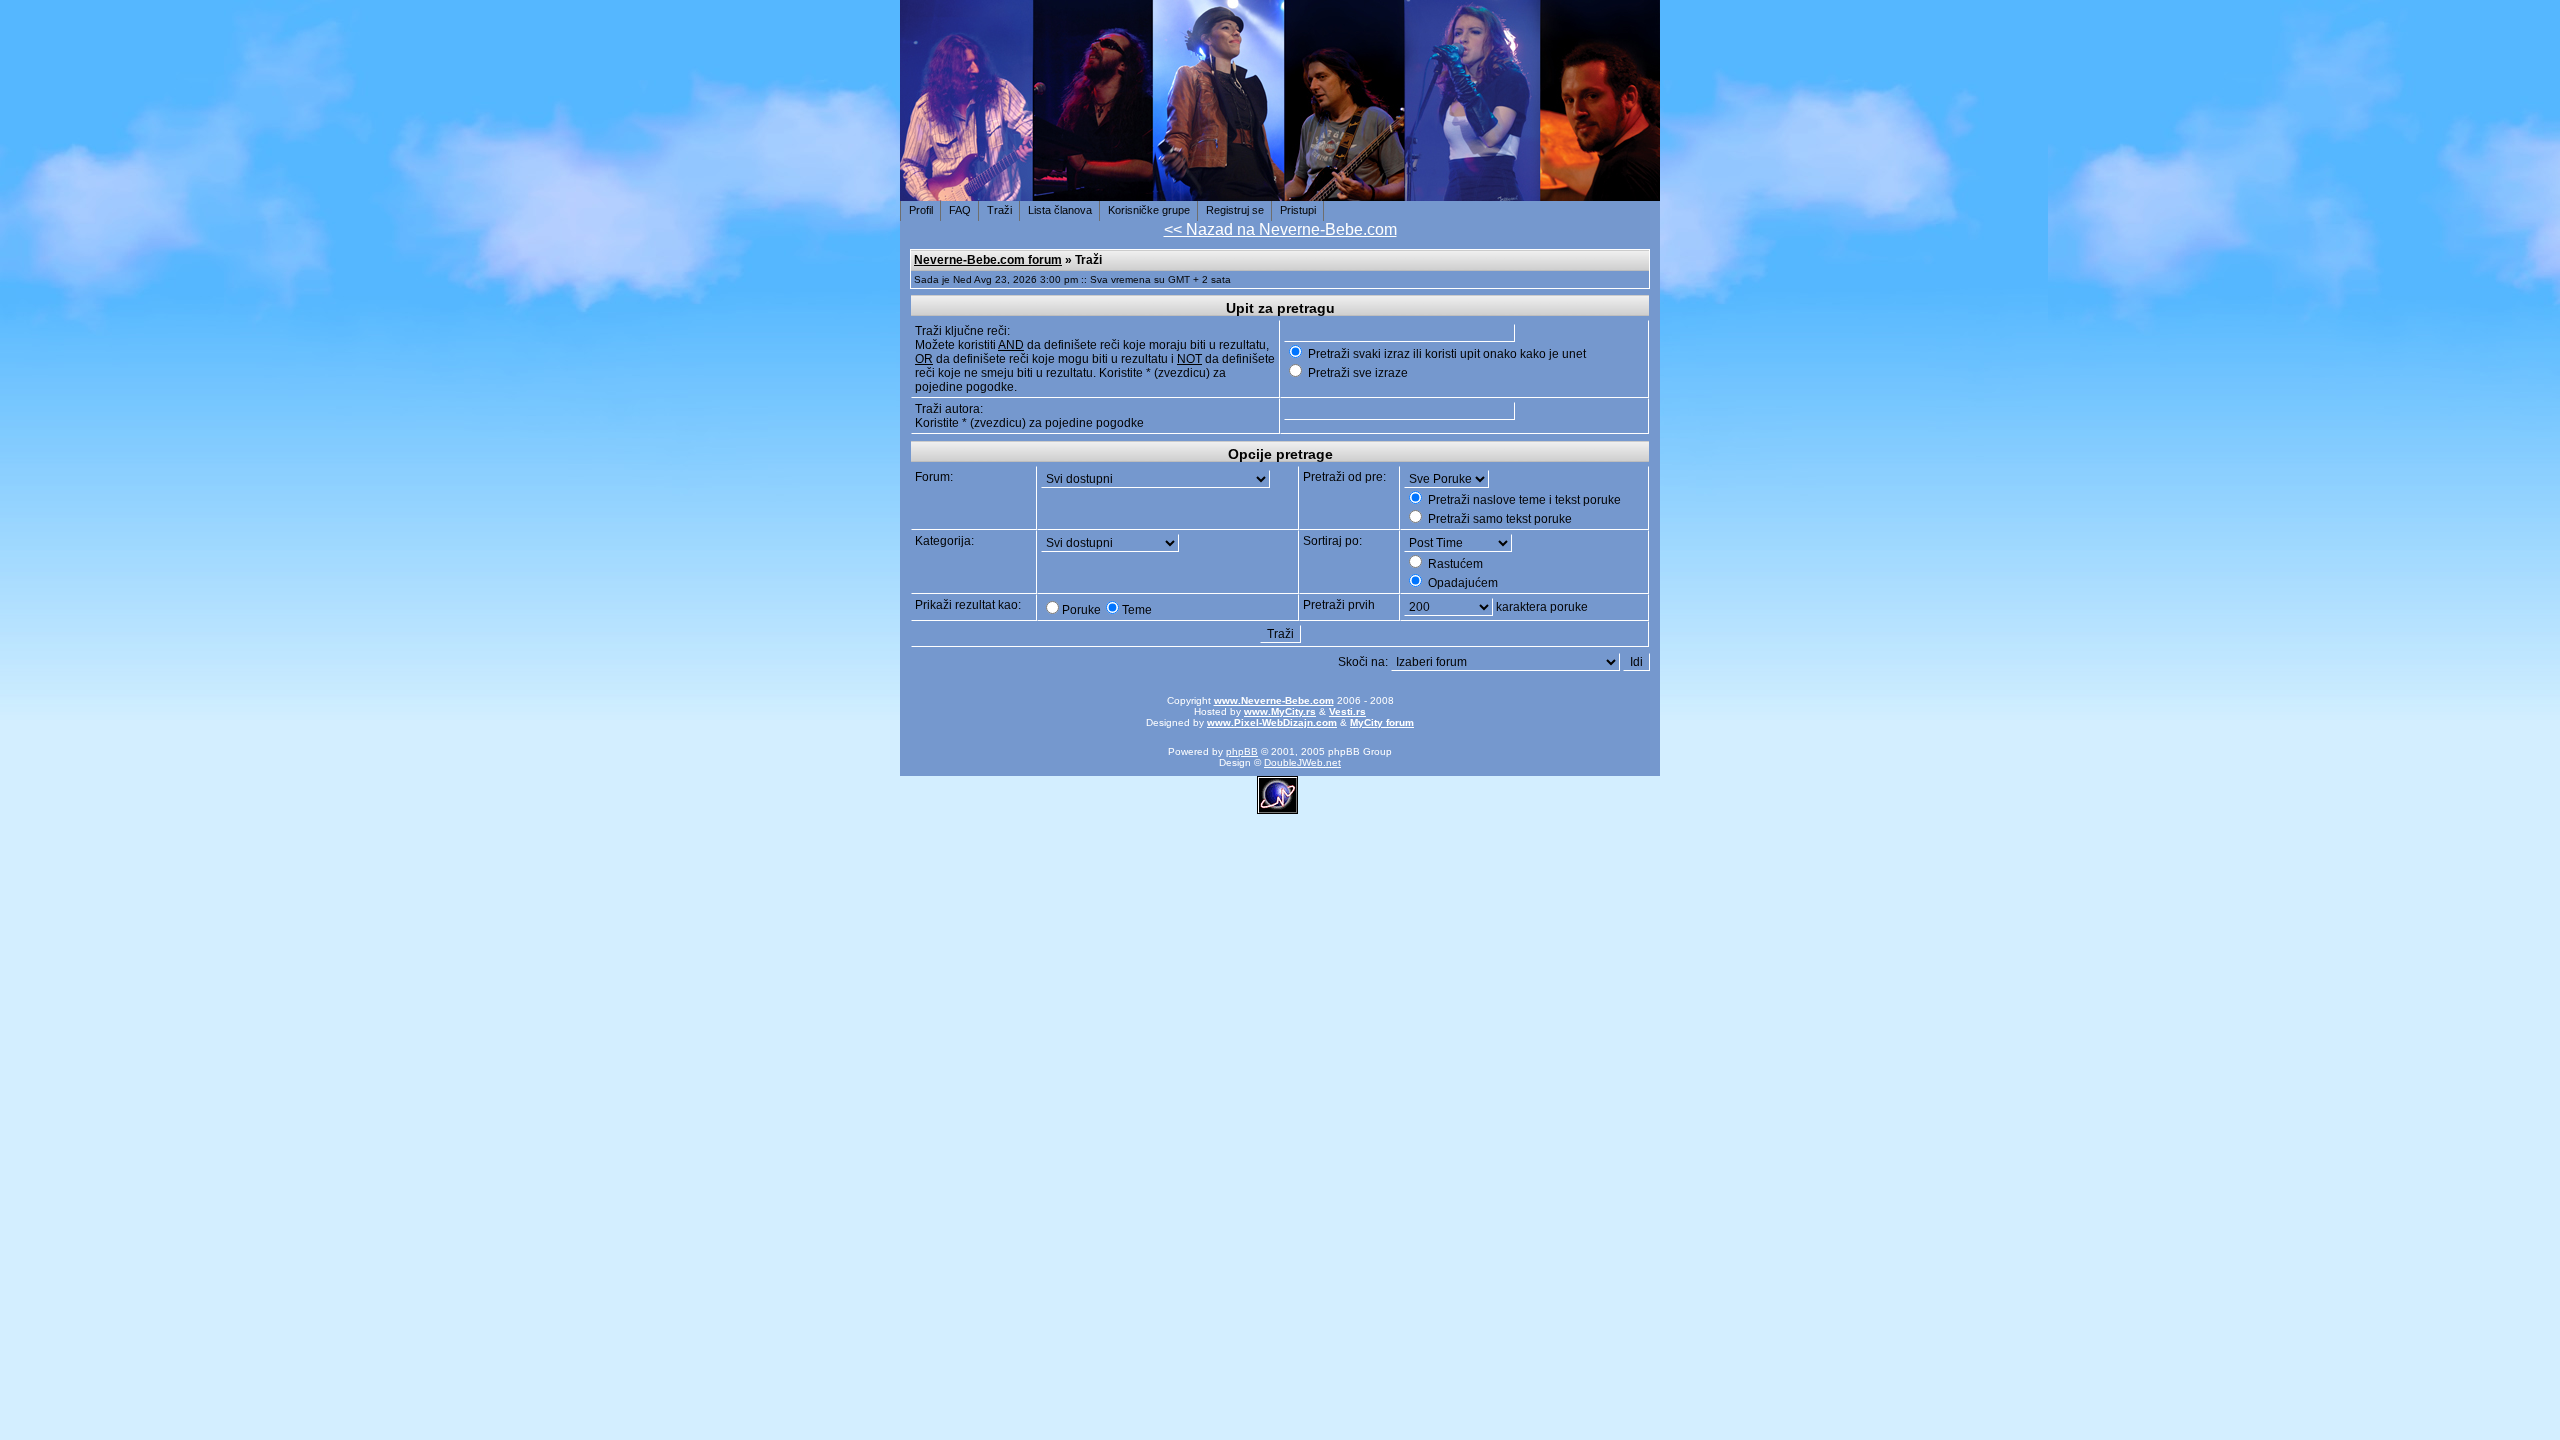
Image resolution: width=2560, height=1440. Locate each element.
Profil (921, 210)
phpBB (1242, 751)
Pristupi (1298, 210)
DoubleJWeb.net (1302, 762)
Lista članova (1060, 210)
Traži (999, 210)
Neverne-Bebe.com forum (988, 260)
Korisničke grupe (1149, 210)
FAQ (960, 210)
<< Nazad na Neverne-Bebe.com (1280, 229)
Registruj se (1235, 210)
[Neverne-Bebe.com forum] (1280, 190)
